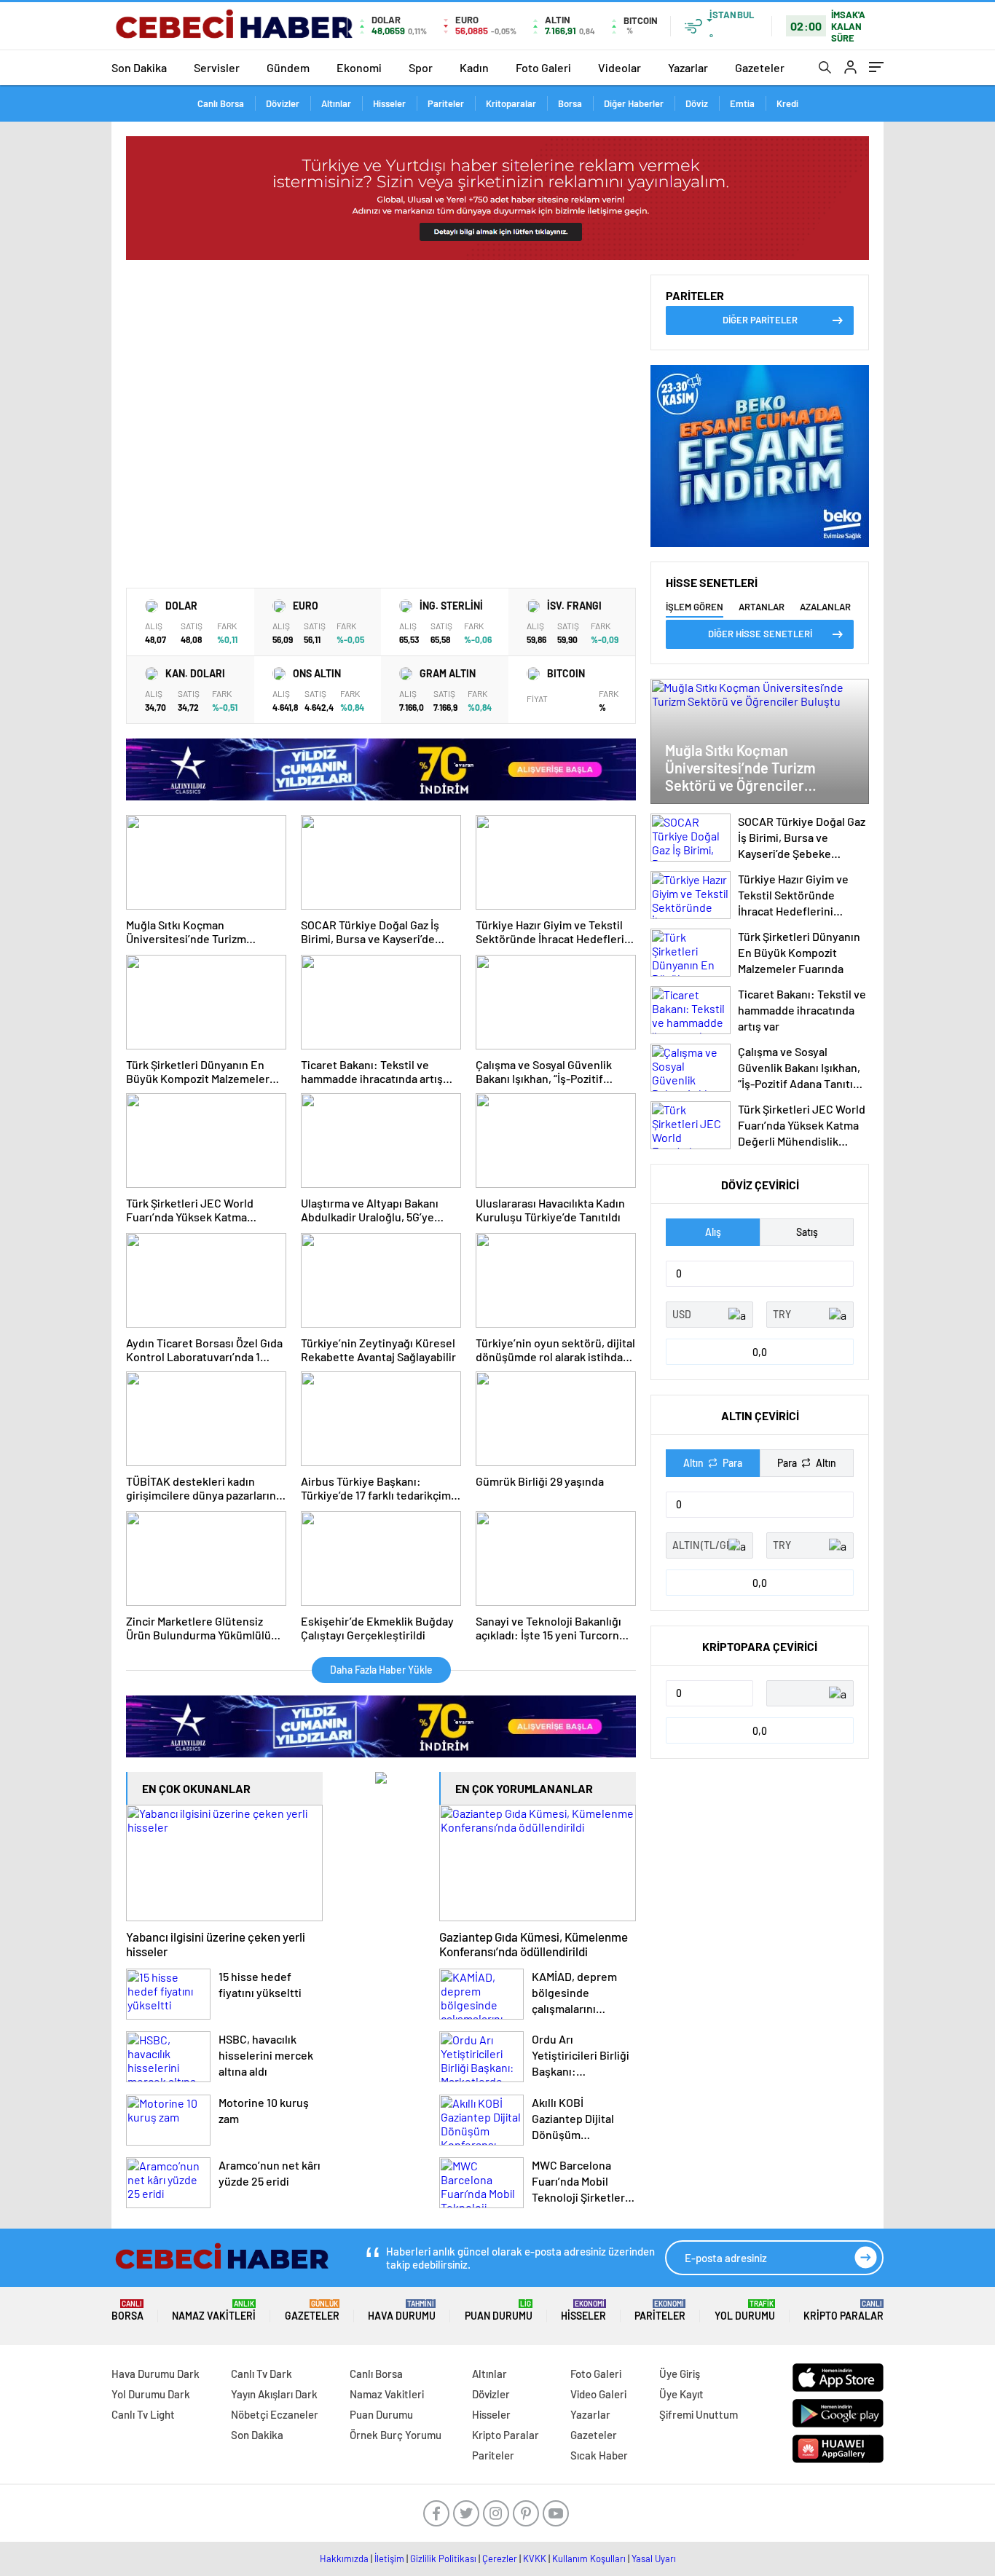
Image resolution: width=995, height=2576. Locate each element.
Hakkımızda (344, 2559)
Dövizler (283, 103)
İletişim (389, 2559)
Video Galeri (598, 2394)
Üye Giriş (680, 2374)
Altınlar (336, 103)
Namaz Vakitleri (214, 2311)
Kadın (474, 67)
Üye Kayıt (681, 2394)
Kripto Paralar (843, 2311)
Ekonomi (359, 67)
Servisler (217, 67)
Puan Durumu (499, 2311)
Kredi (787, 103)
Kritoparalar (511, 103)
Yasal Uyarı (654, 2559)
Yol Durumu (745, 2311)
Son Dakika (139, 67)
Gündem (288, 67)
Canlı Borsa (221, 103)
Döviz (697, 103)
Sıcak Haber (599, 2455)
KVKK (535, 2559)
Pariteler (446, 103)
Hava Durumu (402, 2311)
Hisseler (389, 103)
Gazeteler (760, 67)
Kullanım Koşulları (589, 2559)
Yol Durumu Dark (151, 2394)
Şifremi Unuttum (699, 2414)
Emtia (742, 103)
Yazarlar (688, 67)
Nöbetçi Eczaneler (275, 2414)
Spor (421, 67)
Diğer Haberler (634, 103)
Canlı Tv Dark (261, 2374)
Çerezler (500, 2559)
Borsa (570, 103)
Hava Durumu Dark (156, 2374)
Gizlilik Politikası (443, 2559)
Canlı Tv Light (143, 2414)
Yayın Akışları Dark (274, 2394)
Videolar (620, 67)
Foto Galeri (543, 67)
